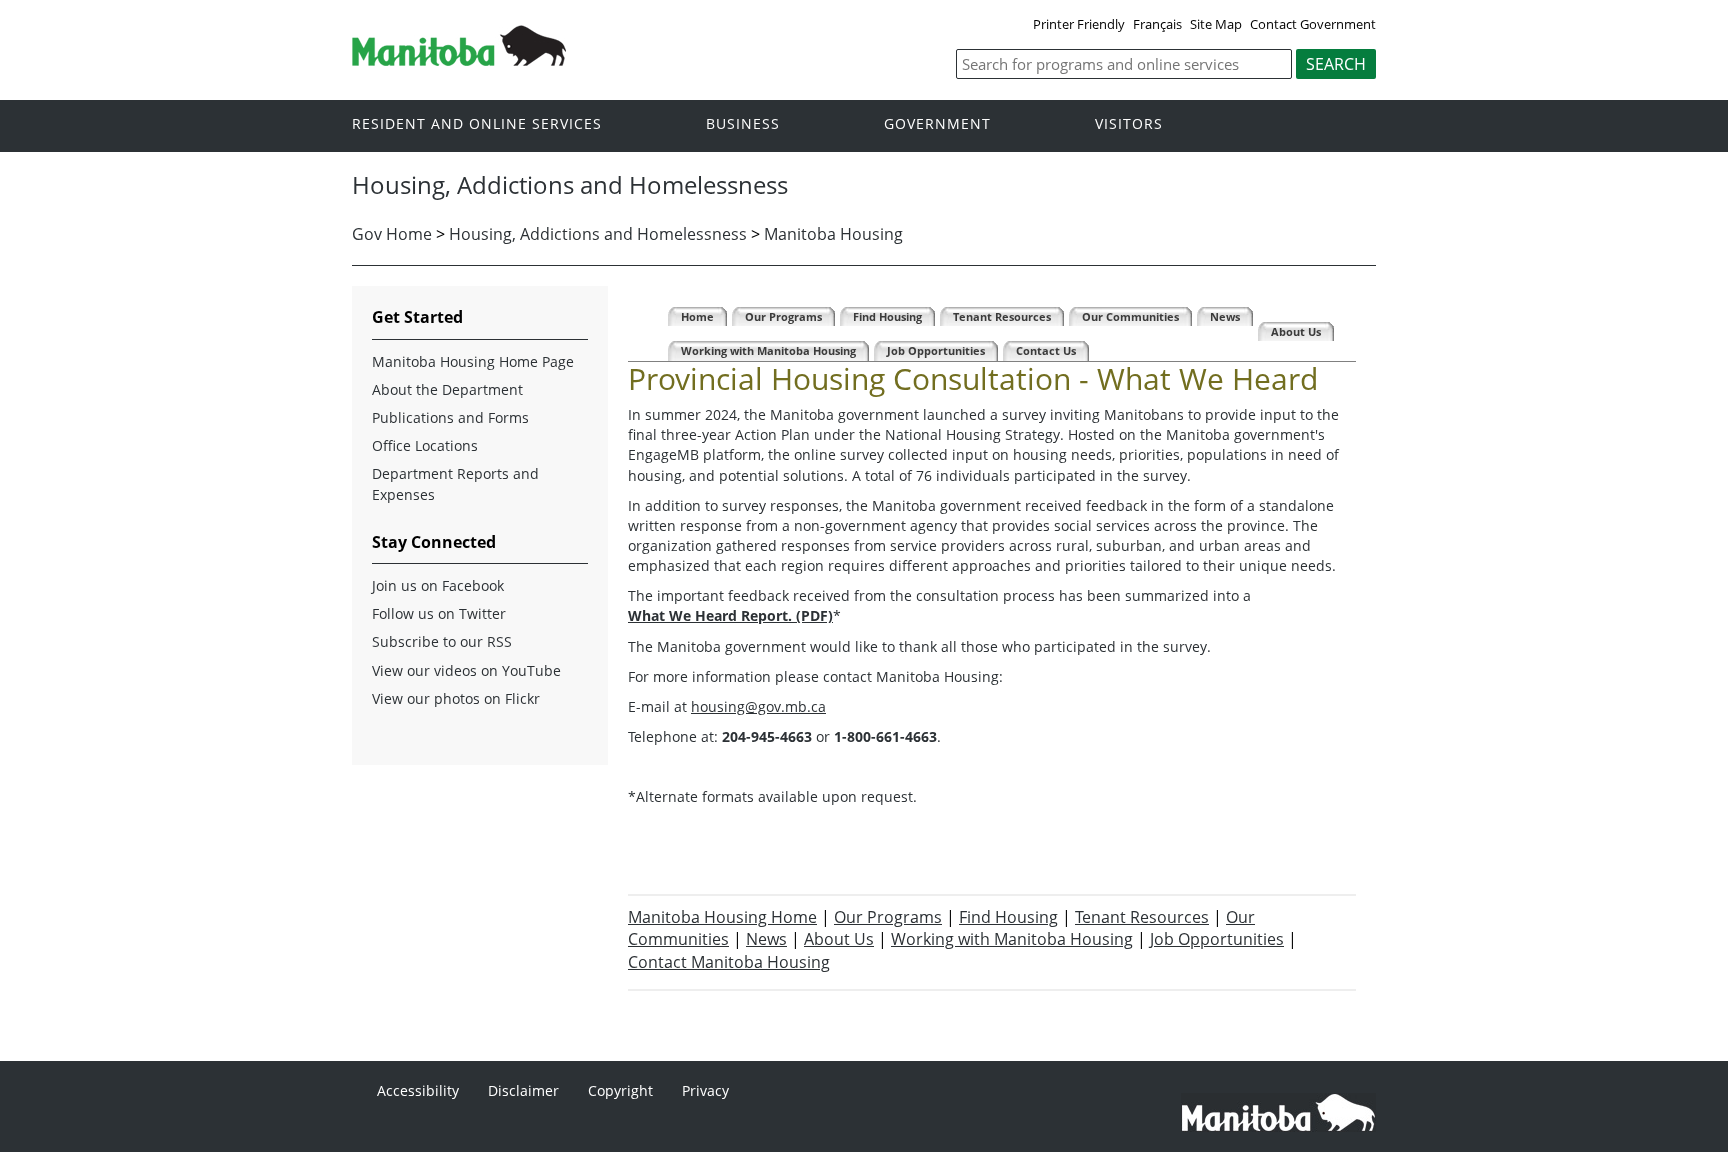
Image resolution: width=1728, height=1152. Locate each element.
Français (1157, 24)
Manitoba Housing (833, 234)
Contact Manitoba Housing (729, 962)
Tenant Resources (1142, 917)
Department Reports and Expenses (455, 483)
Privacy (705, 1090)
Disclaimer (523, 1090)
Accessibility (418, 1090)
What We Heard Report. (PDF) (730, 615)
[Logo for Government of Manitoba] (459, 60)
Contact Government (1313, 24)
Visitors (1129, 124)
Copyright (620, 1090)
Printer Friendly (1079, 24)
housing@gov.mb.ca (758, 706)
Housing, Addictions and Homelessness (598, 234)
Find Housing (1008, 917)
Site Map (1216, 24)
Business (743, 124)
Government (937, 124)
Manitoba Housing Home (722, 917)
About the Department (447, 389)
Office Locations (425, 445)
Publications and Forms (450, 417)
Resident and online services (477, 124)
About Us (839, 939)
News (766, 939)
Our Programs (888, 917)
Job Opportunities (1217, 939)
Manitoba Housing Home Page (473, 361)
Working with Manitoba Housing (1012, 939)
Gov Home (392, 234)
